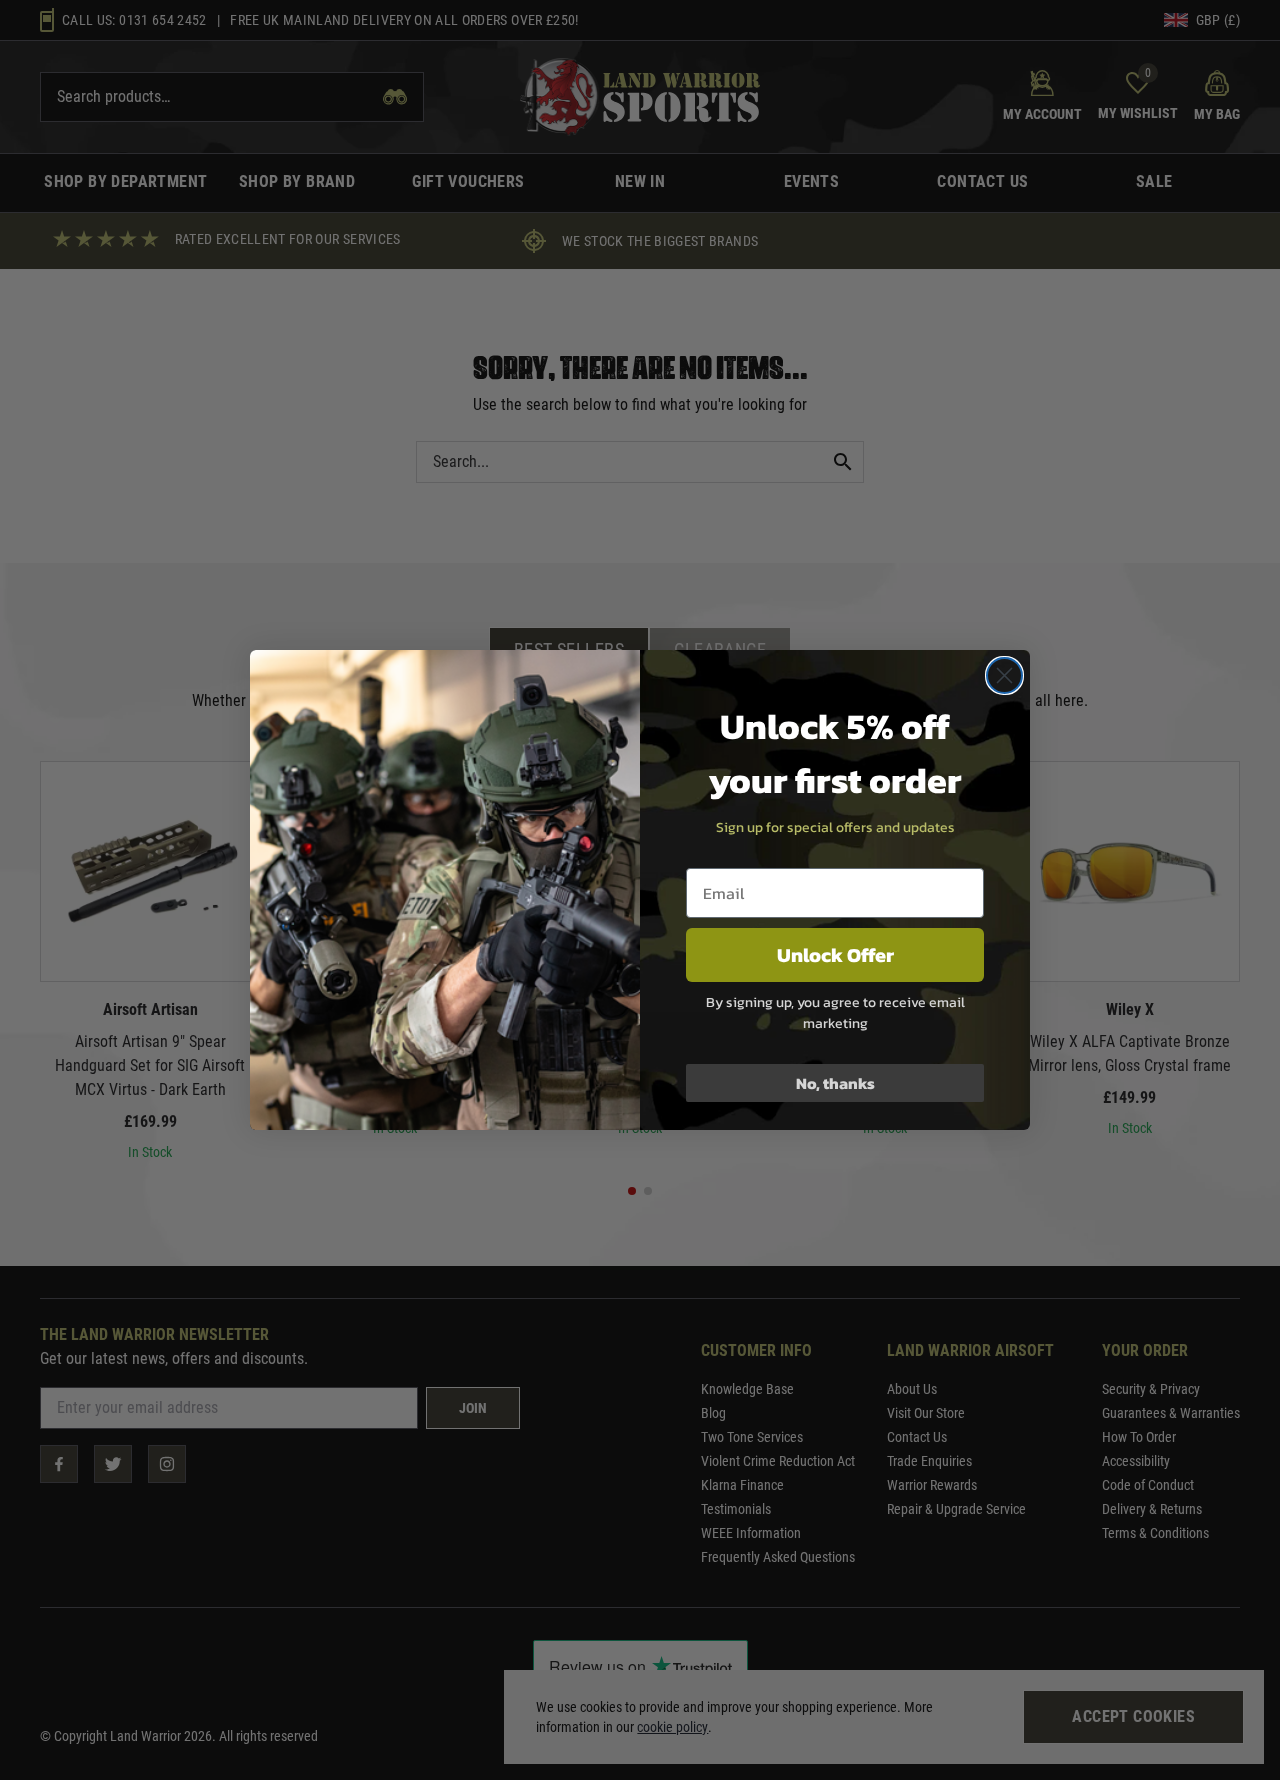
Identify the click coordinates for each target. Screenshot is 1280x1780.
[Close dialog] (1004, 675)
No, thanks (835, 1083)
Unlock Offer (835, 955)
